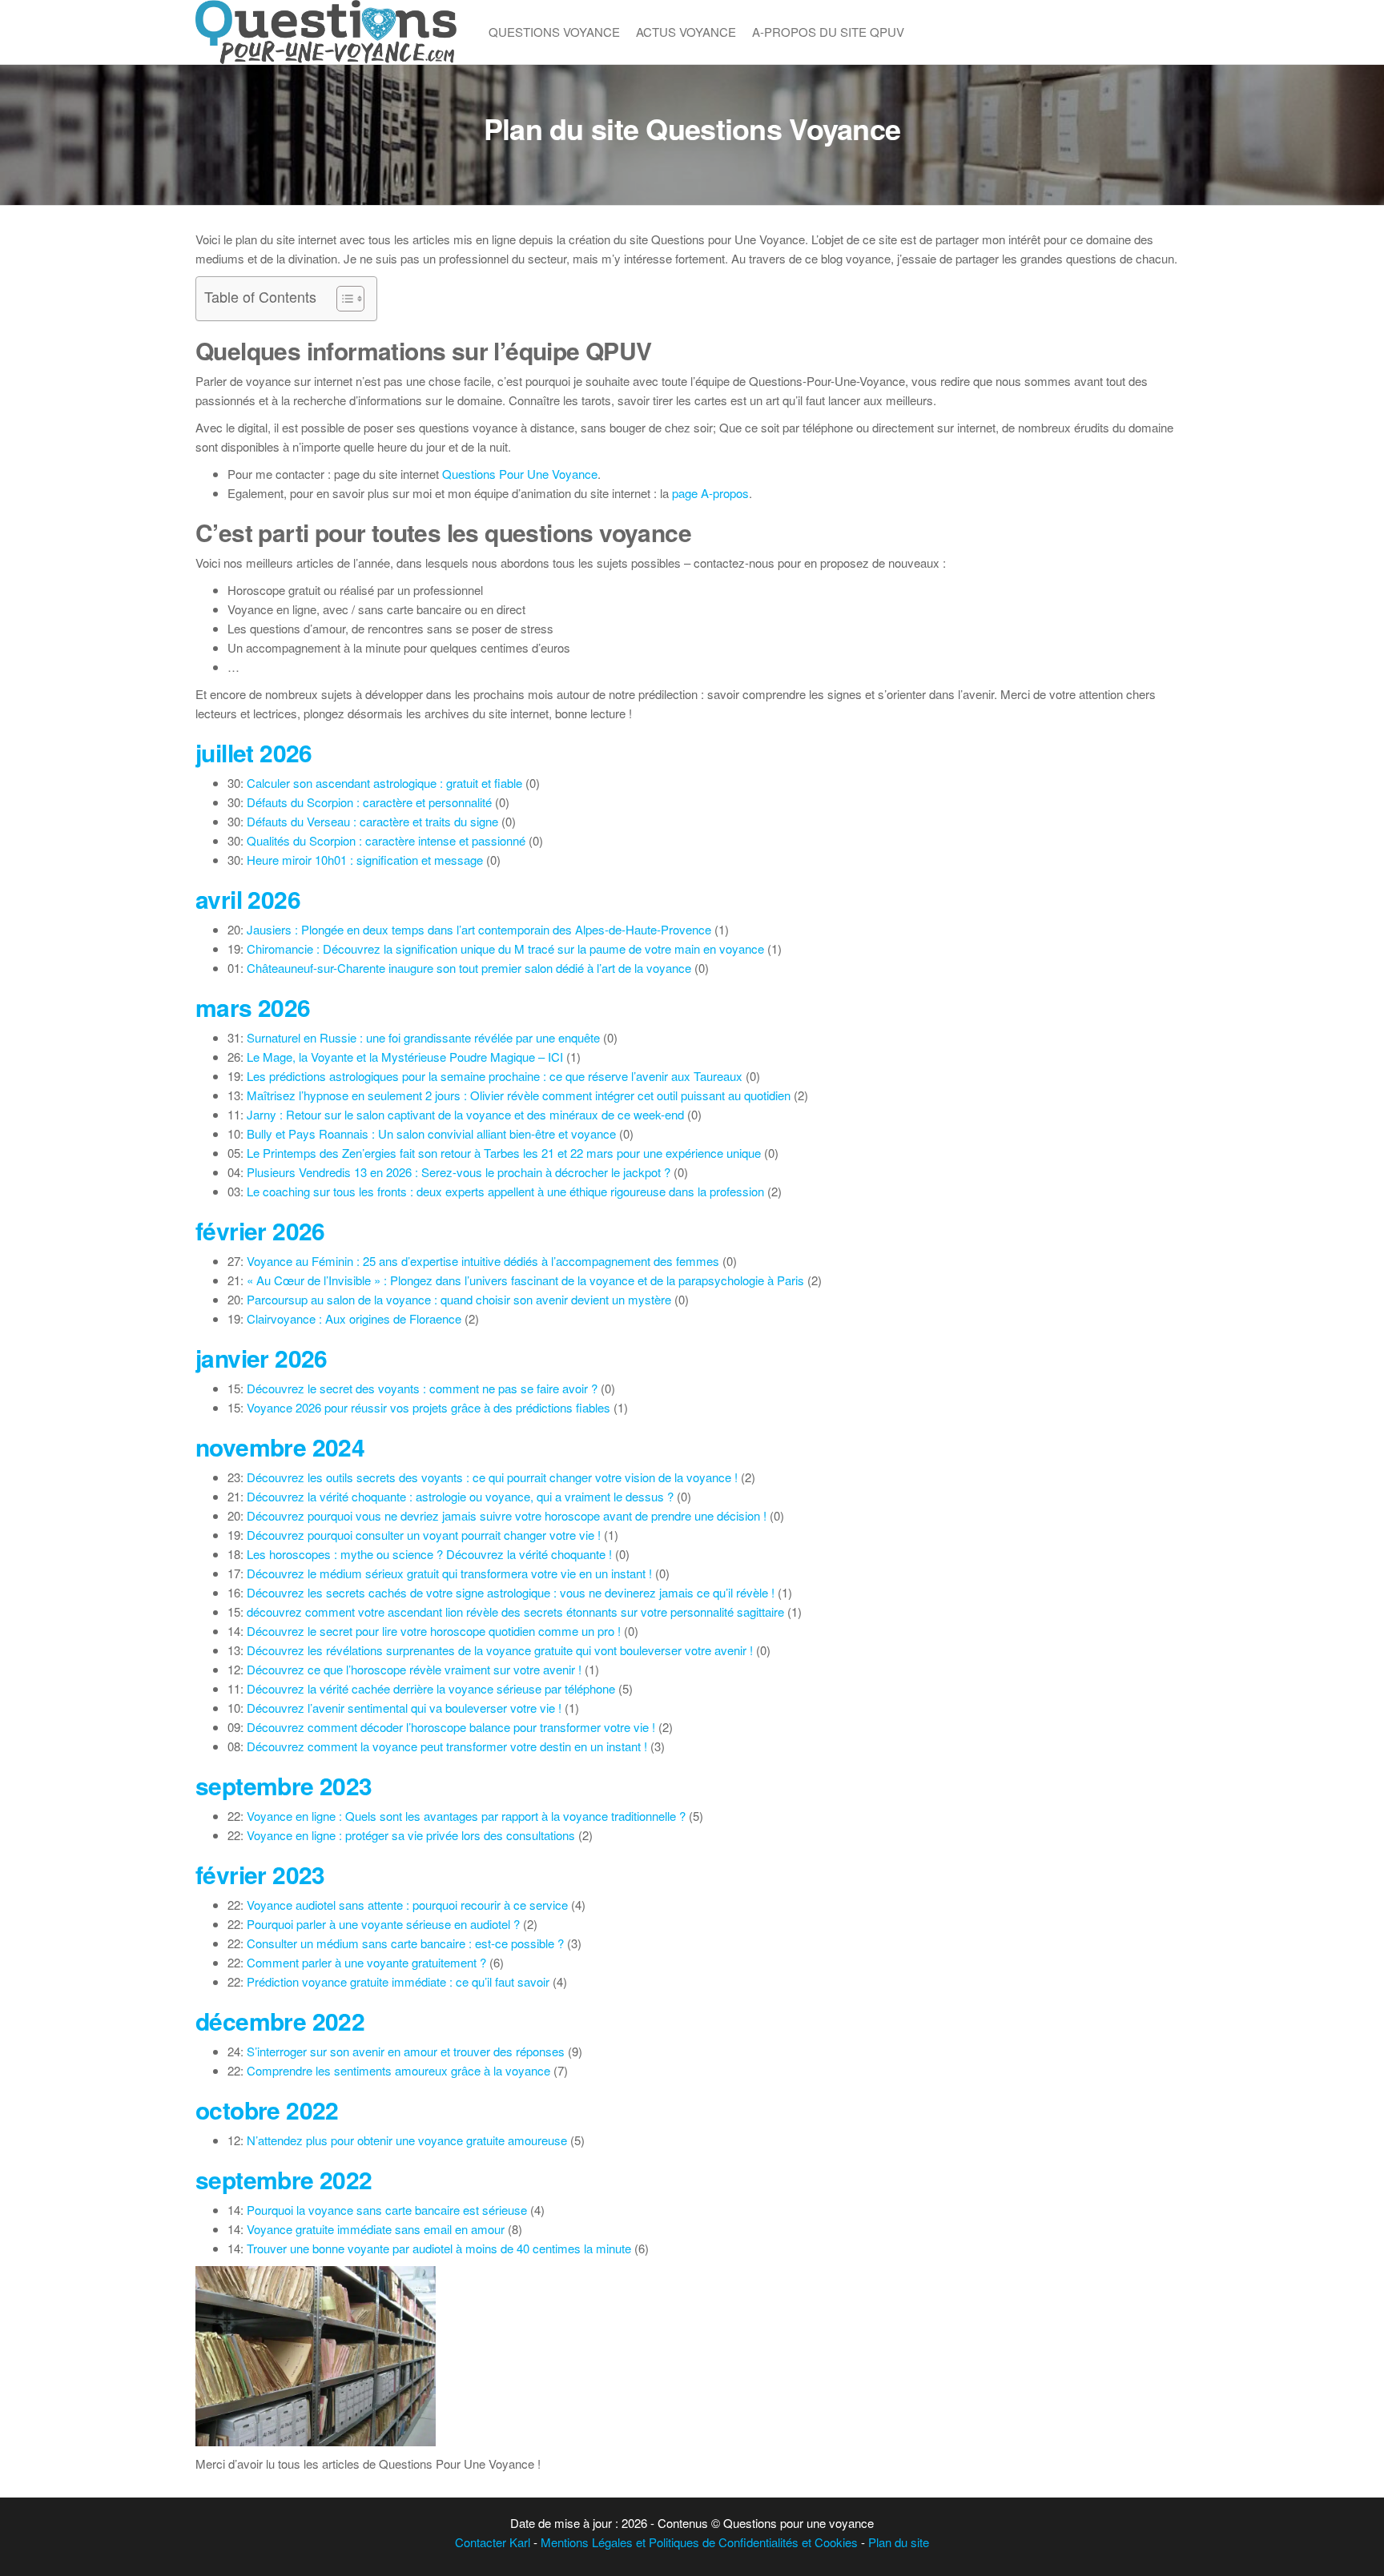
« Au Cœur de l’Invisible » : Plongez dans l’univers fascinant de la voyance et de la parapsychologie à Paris (525, 1280)
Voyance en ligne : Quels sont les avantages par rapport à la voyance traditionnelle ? (466, 1816)
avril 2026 (248, 899)
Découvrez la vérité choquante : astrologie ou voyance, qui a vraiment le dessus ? (460, 1496)
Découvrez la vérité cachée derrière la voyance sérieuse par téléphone (431, 1688)
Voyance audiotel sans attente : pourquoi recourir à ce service (407, 1905)
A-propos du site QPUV (828, 32)
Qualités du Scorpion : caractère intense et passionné (386, 840)
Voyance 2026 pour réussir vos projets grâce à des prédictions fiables (428, 1407)
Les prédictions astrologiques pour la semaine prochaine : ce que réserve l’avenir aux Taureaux (495, 1076)
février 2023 (260, 1874)
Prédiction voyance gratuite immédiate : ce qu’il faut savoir (398, 1981)
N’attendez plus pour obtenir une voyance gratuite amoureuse (407, 2140)
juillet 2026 (254, 752)
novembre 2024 (280, 1447)
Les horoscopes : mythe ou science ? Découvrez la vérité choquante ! (429, 1554)
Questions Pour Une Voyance (520, 474)
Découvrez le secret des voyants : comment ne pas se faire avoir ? (422, 1388)
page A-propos (710, 493)
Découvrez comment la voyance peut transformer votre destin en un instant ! (447, 1746)
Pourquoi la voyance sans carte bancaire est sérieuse (387, 2210)
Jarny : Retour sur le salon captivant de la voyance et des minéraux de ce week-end (465, 1114)
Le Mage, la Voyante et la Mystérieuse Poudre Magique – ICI (405, 1057)
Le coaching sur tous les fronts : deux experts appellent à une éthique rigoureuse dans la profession (505, 1191)
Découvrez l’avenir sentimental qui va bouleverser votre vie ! (404, 1708)
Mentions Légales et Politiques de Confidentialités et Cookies (699, 2542)
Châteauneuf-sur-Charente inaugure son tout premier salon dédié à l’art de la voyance (469, 968)
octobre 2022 (267, 2110)
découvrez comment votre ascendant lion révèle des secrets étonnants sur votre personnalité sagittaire (515, 1612)
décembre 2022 (280, 2021)
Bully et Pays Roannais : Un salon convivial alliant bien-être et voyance (431, 1133)
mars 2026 (253, 1007)
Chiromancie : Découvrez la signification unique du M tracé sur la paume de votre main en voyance (505, 948)
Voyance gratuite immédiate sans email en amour (376, 2229)
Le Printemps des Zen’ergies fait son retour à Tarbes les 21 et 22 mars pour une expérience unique (504, 1153)
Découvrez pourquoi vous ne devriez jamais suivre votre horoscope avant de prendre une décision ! (507, 1515)
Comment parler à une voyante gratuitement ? (366, 1962)
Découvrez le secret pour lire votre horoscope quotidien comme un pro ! (434, 1631)
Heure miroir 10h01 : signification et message (365, 860)
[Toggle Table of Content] (342, 299)
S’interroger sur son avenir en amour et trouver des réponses (406, 2051)
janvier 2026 (262, 1358)
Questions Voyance (554, 32)
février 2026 (260, 1230)
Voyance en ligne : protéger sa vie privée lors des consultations (411, 1835)
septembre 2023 (284, 1785)
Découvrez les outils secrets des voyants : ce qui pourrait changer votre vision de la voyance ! (492, 1477)
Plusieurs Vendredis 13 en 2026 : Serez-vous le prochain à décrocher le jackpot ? (459, 1172)
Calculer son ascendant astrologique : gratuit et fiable (384, 783)
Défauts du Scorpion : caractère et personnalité (369, 802)
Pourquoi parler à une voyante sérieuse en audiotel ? (383, 1924)
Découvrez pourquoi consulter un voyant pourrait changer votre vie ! (424, 1535)
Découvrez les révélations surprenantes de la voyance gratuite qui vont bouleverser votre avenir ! (500, 1650)
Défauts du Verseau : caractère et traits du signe (372, 821)
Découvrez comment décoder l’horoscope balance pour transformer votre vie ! (451, 1727)
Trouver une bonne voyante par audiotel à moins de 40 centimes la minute (439, 2248)
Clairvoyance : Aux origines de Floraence (354, 1318)
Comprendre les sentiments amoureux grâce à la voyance (398, 2070)
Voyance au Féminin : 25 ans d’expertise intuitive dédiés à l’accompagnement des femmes (483, 1261)
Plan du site (899, 2542)
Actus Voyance (686, 32)
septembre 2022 (284, 2179)
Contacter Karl (493, 2542)
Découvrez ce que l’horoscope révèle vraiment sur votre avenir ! (414, 1669)
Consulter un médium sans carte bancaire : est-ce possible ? (405, 1943)
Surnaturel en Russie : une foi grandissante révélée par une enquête (423, 1037)
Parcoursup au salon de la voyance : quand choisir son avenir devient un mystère (459, 1299)
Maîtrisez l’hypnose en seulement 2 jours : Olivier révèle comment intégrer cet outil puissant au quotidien (519, 1095)
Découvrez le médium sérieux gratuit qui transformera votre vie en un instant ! (449, 1573)
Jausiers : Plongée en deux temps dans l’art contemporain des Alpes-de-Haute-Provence (479, 929)
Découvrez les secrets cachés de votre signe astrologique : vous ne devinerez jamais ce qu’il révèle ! (511, 1592)
